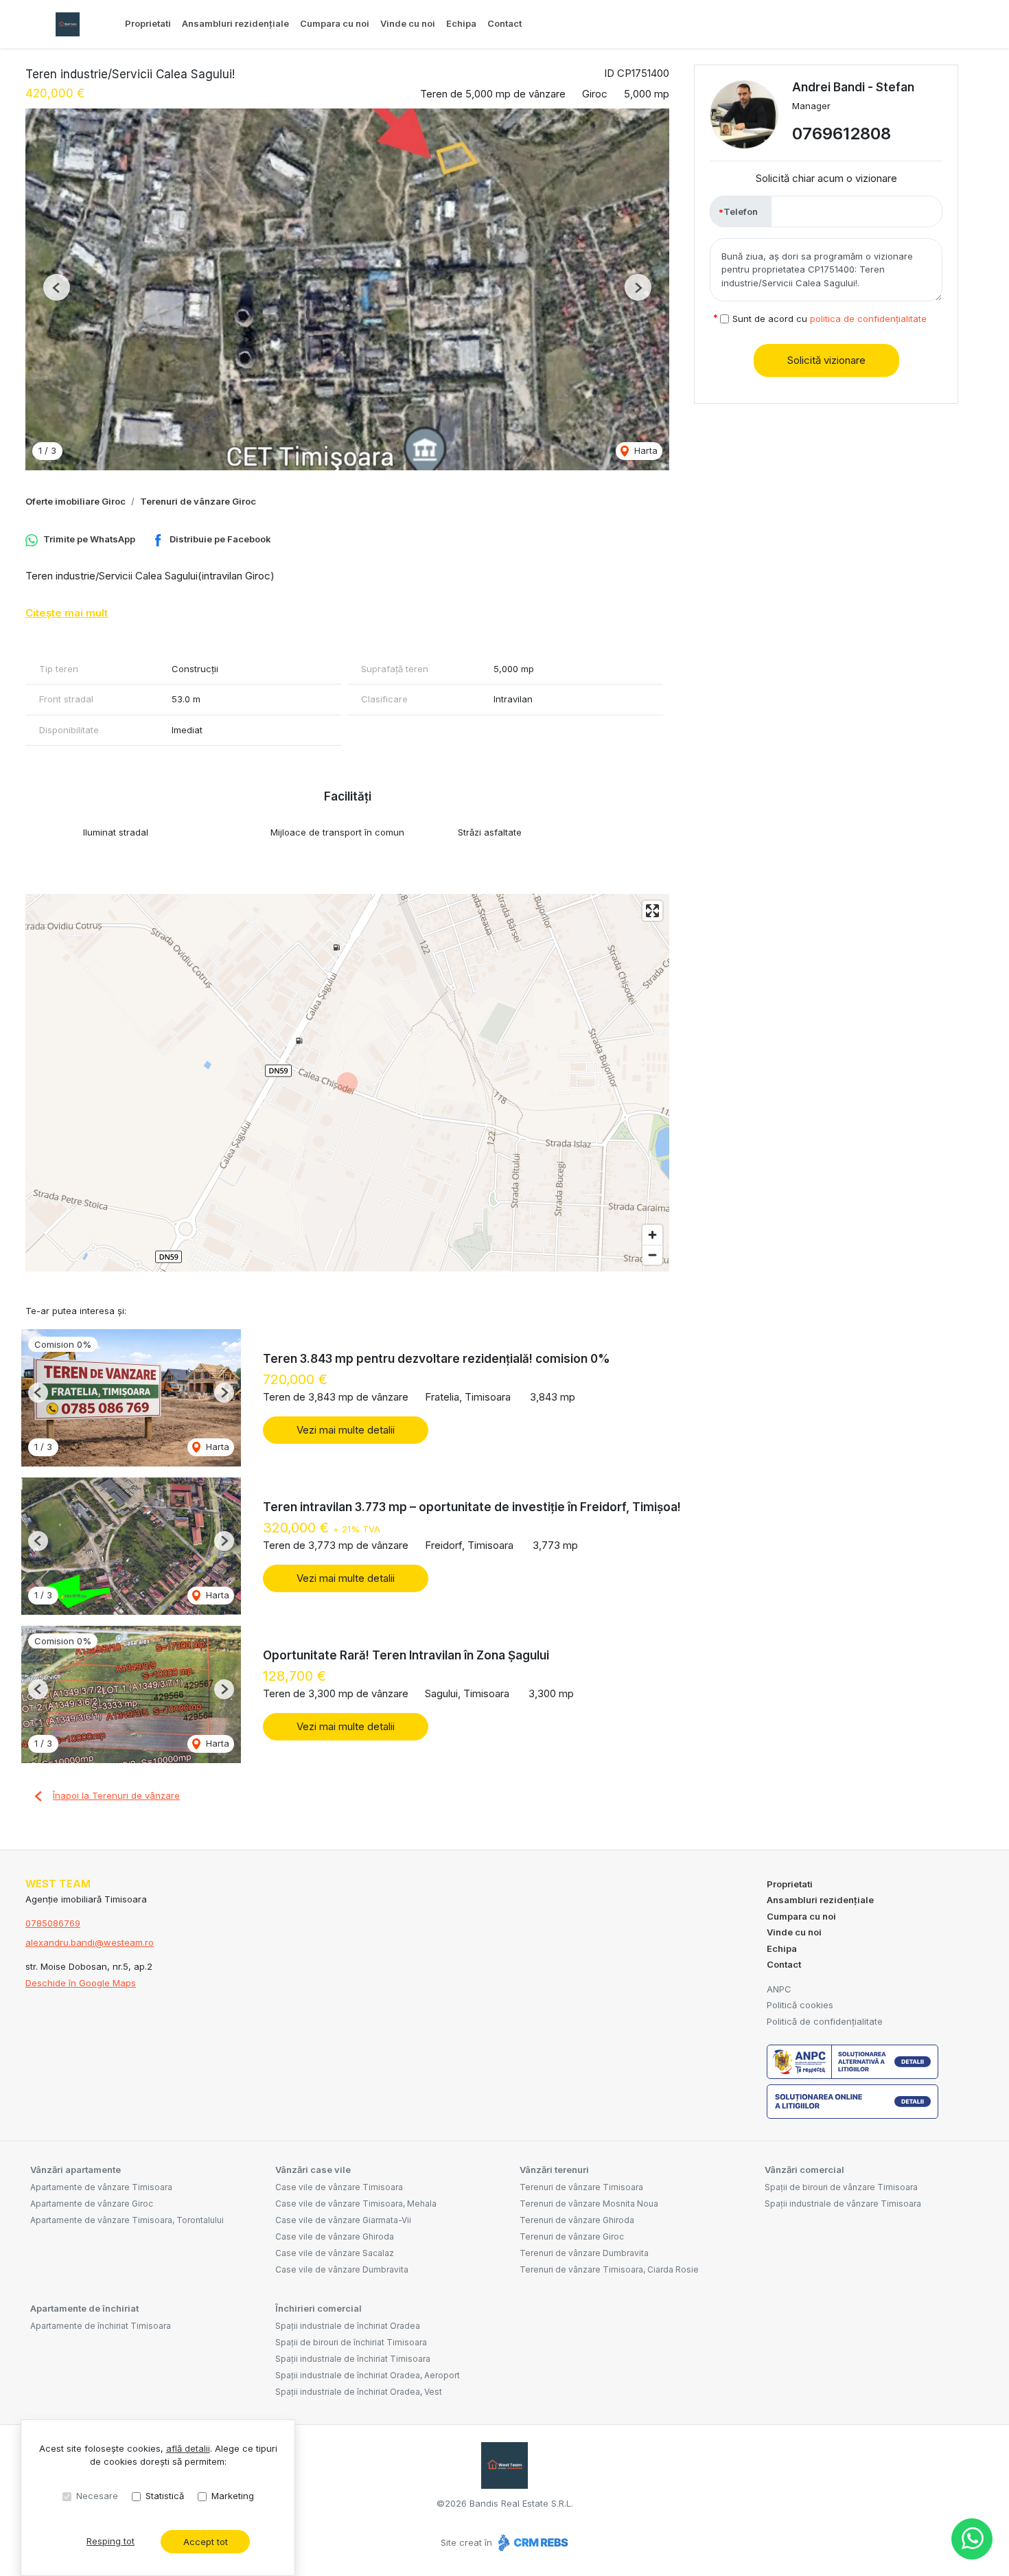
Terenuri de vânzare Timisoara (581, 2187)
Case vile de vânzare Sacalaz (335, 2253)
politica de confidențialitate (868, 319)
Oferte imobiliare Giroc (76, 501)
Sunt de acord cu (830, 319)
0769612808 (842, 134)
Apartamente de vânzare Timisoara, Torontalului (127, 2220)
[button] (57, 287)
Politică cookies (800, 2005)
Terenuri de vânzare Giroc (198, 501)
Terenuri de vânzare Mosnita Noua (589, 2204)
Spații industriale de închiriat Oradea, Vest (359, 2392)
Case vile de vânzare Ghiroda (335, 2236)
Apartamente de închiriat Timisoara (101, 2326)
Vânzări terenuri (554, 2170)
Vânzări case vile (313, 2170)
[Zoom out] (652, 1255)
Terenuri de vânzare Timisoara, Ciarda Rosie (609, 2269)
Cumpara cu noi (335, 23)
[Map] (347, 1083)
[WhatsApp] (972, 2539)
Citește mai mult (67, 613)
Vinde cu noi (408, 23)
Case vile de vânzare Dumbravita (342, 2269)
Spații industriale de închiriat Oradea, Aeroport (368, 2375)
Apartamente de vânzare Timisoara (101, 2187)
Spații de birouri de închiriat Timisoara (351, 2342)
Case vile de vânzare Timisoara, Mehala (356, 2204)
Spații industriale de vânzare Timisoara (843, 2204)
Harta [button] (645, 450)
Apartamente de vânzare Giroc (92, 2204)
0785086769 (53, 1923)
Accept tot (206, 2542)
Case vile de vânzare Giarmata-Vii (343, 2220)
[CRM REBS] (532, 2542)
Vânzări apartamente (76, 2170)
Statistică (165, 2496)
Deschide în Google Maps (81, 1983)
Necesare (97, 2496)
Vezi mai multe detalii (346, 1430)
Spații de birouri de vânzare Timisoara (841, 2187)
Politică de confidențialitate (825, 2021)
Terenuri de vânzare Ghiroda (577, 2220)
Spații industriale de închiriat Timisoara (353, 2359)
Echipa (461, 23)
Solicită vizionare (826, 360)
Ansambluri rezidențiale (235, 23)
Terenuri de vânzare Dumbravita (584, 2253)
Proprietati (148, 23)
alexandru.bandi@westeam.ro (90, 1942)
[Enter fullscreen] (652, 911)
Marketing (233, 2496)
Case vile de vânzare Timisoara (339, 2187)
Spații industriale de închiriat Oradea (348, 2326)
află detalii (188, 2448)
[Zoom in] (652, 1235)
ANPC (779, 1989)
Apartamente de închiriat (84, 2308)
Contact (505, 23)
